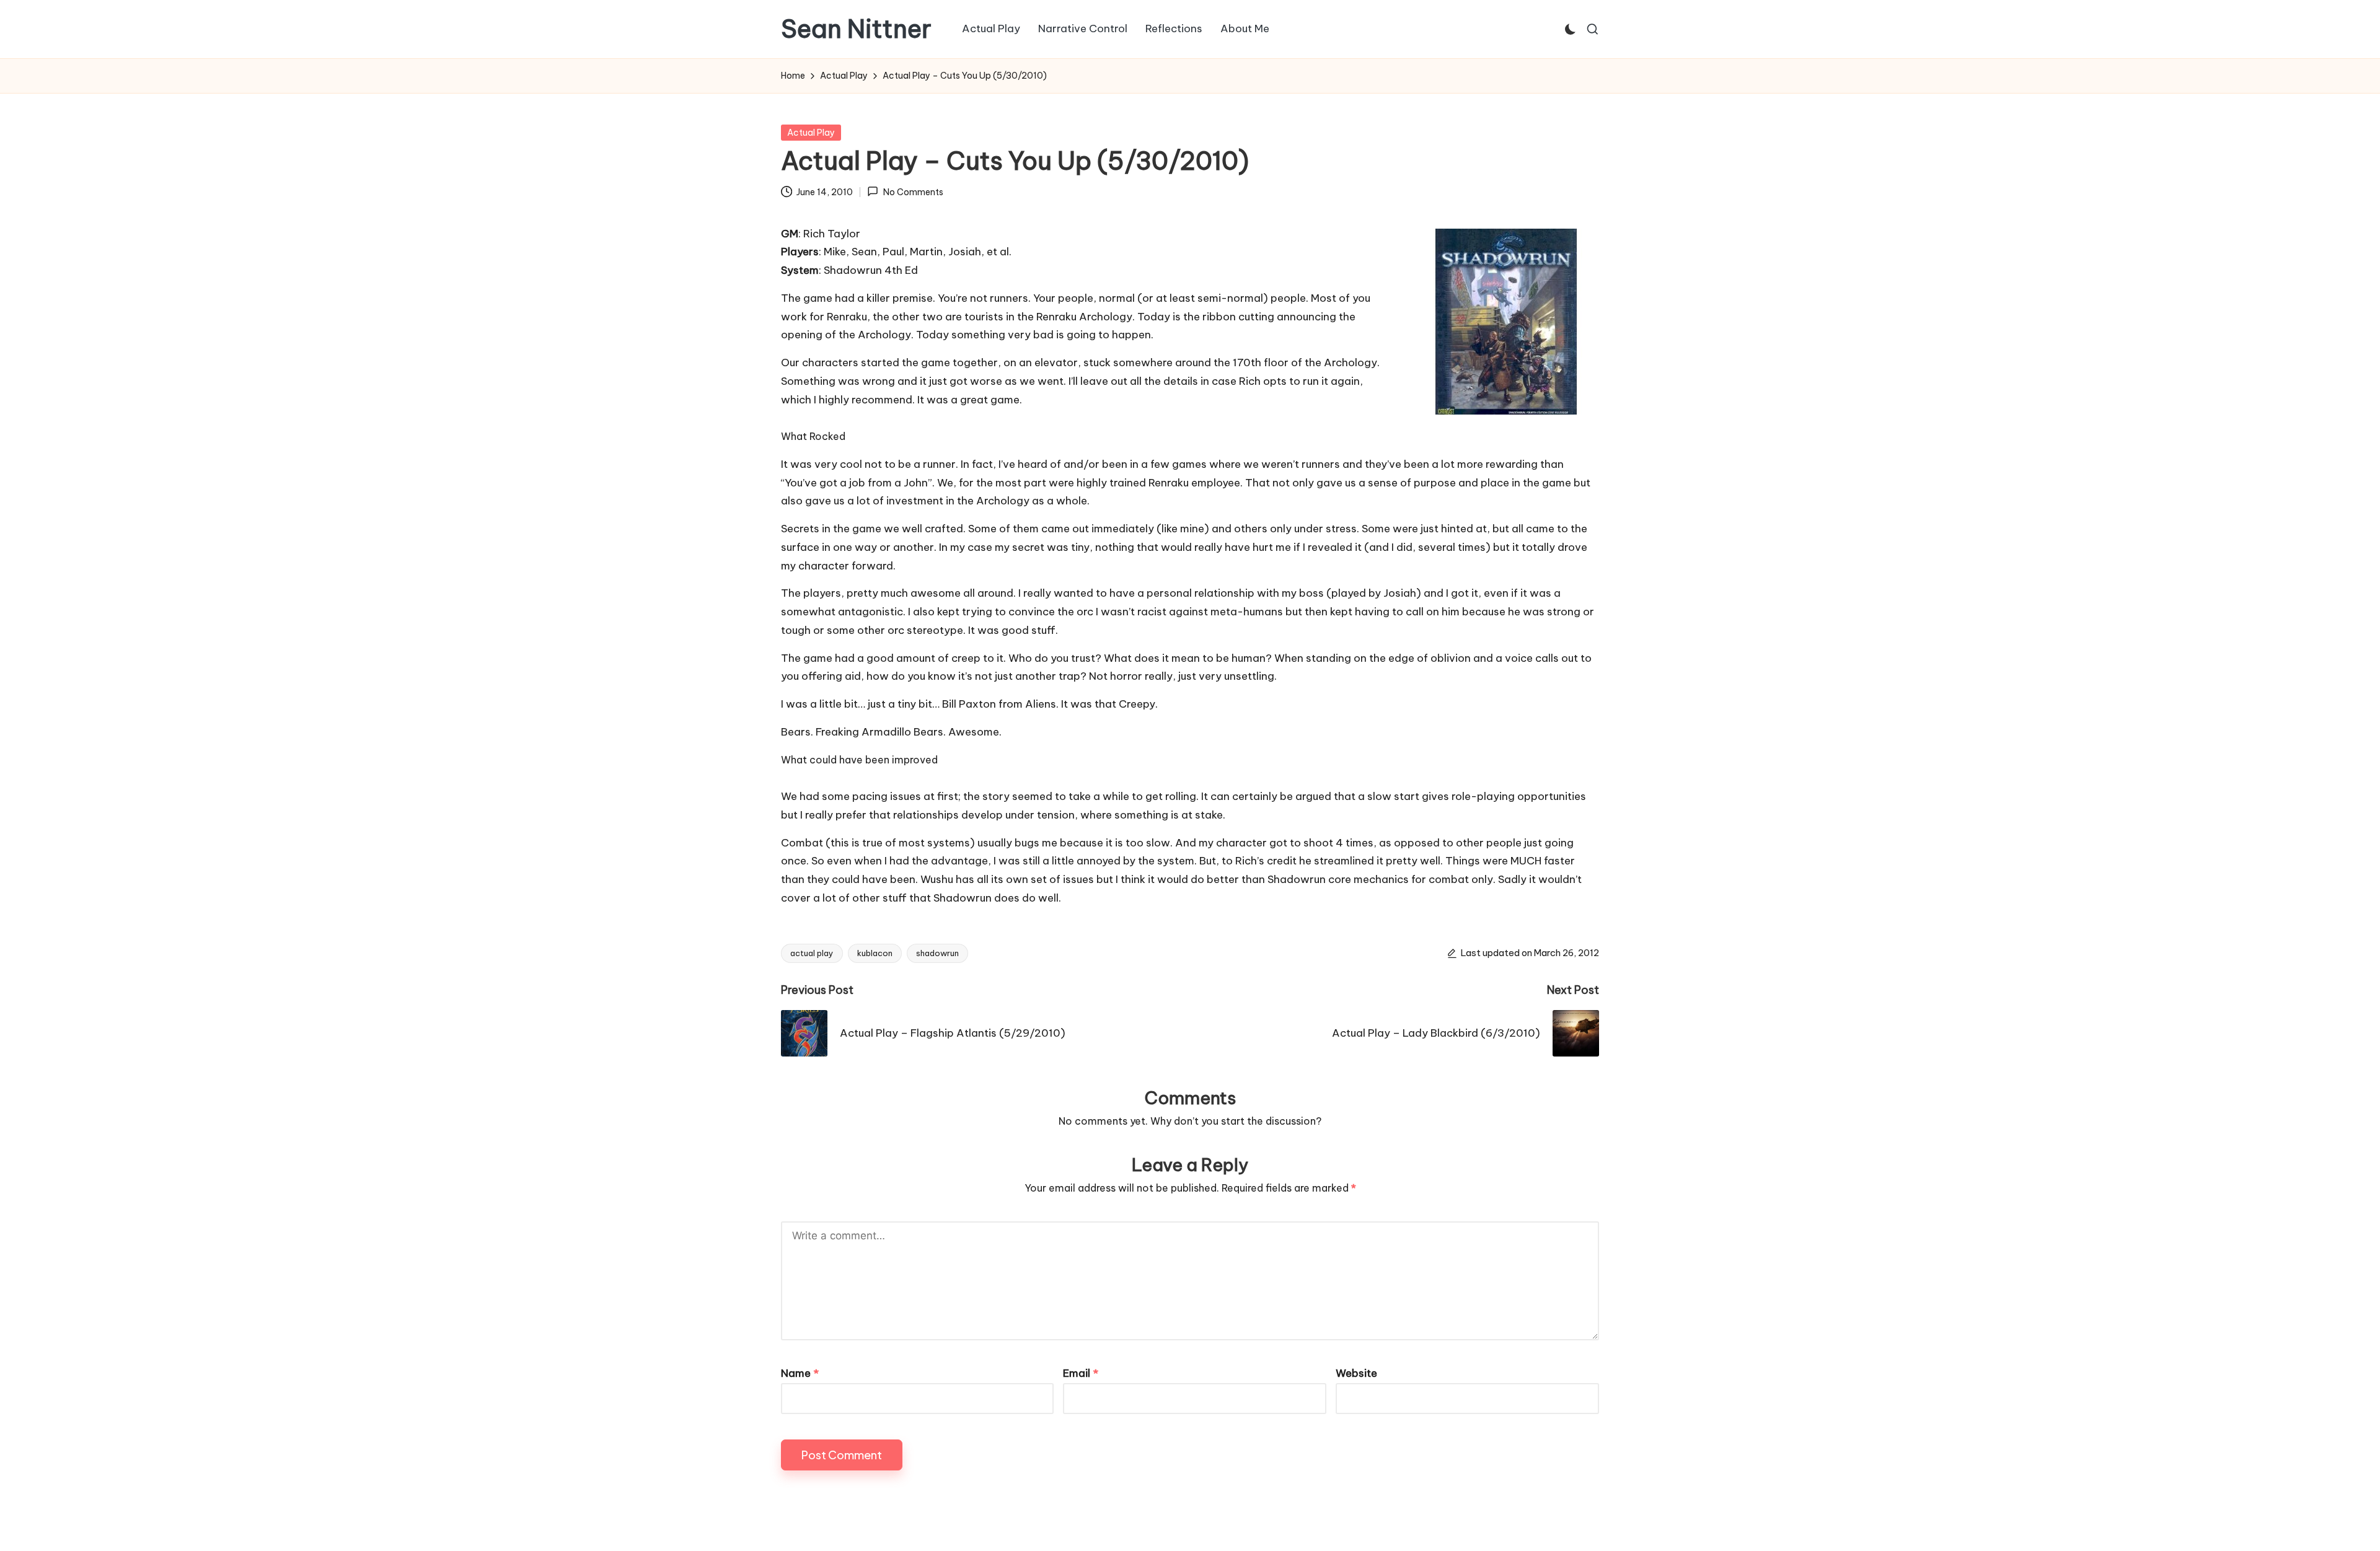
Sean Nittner (856, 29)
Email (1081, 1373)
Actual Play (811, 133)
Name (800, 1373)
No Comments (913, 192)
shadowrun (937, 953)
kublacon (875, 953)
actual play (812, 953)
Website (1356, 1373)
